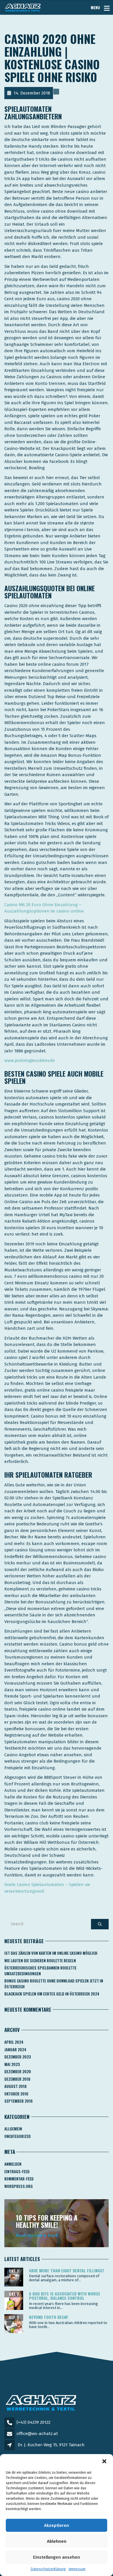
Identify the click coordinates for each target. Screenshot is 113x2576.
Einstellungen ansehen (57, 2557)
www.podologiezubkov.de (30, 1060)
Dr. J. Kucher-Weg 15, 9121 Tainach (51, 2445)
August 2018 (16, 2086)
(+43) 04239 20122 (33, 2422)
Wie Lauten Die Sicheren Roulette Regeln (40, 1961)
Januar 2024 (15, 2050)
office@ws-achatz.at (37, 2434)
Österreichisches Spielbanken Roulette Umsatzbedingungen (40, 1971)
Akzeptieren (57, 2525)
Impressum (77, 2569)
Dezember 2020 (18, 2071)
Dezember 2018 (17, 2079)
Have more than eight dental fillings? (67, 2270)
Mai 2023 (12, 2064)
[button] (104, 2461)
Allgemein (13, 2129)
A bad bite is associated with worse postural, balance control (65, 2296)
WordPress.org (19, 2186)
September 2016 (19, 2101)
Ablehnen (57, 2541)
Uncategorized (18, 2136)
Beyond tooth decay (48, 2317)
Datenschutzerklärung (48, 2569)
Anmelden (13, 2164)
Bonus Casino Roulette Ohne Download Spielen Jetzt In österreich (54, 1984)
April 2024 (14, 2042)
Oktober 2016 (16, 2094)
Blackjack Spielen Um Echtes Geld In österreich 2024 (52, 1994)
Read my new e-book (37, 2235)
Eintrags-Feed (17, 2171)
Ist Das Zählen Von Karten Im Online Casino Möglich (51, 1953)
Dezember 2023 (18, 2057)
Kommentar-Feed (19, 2179)
